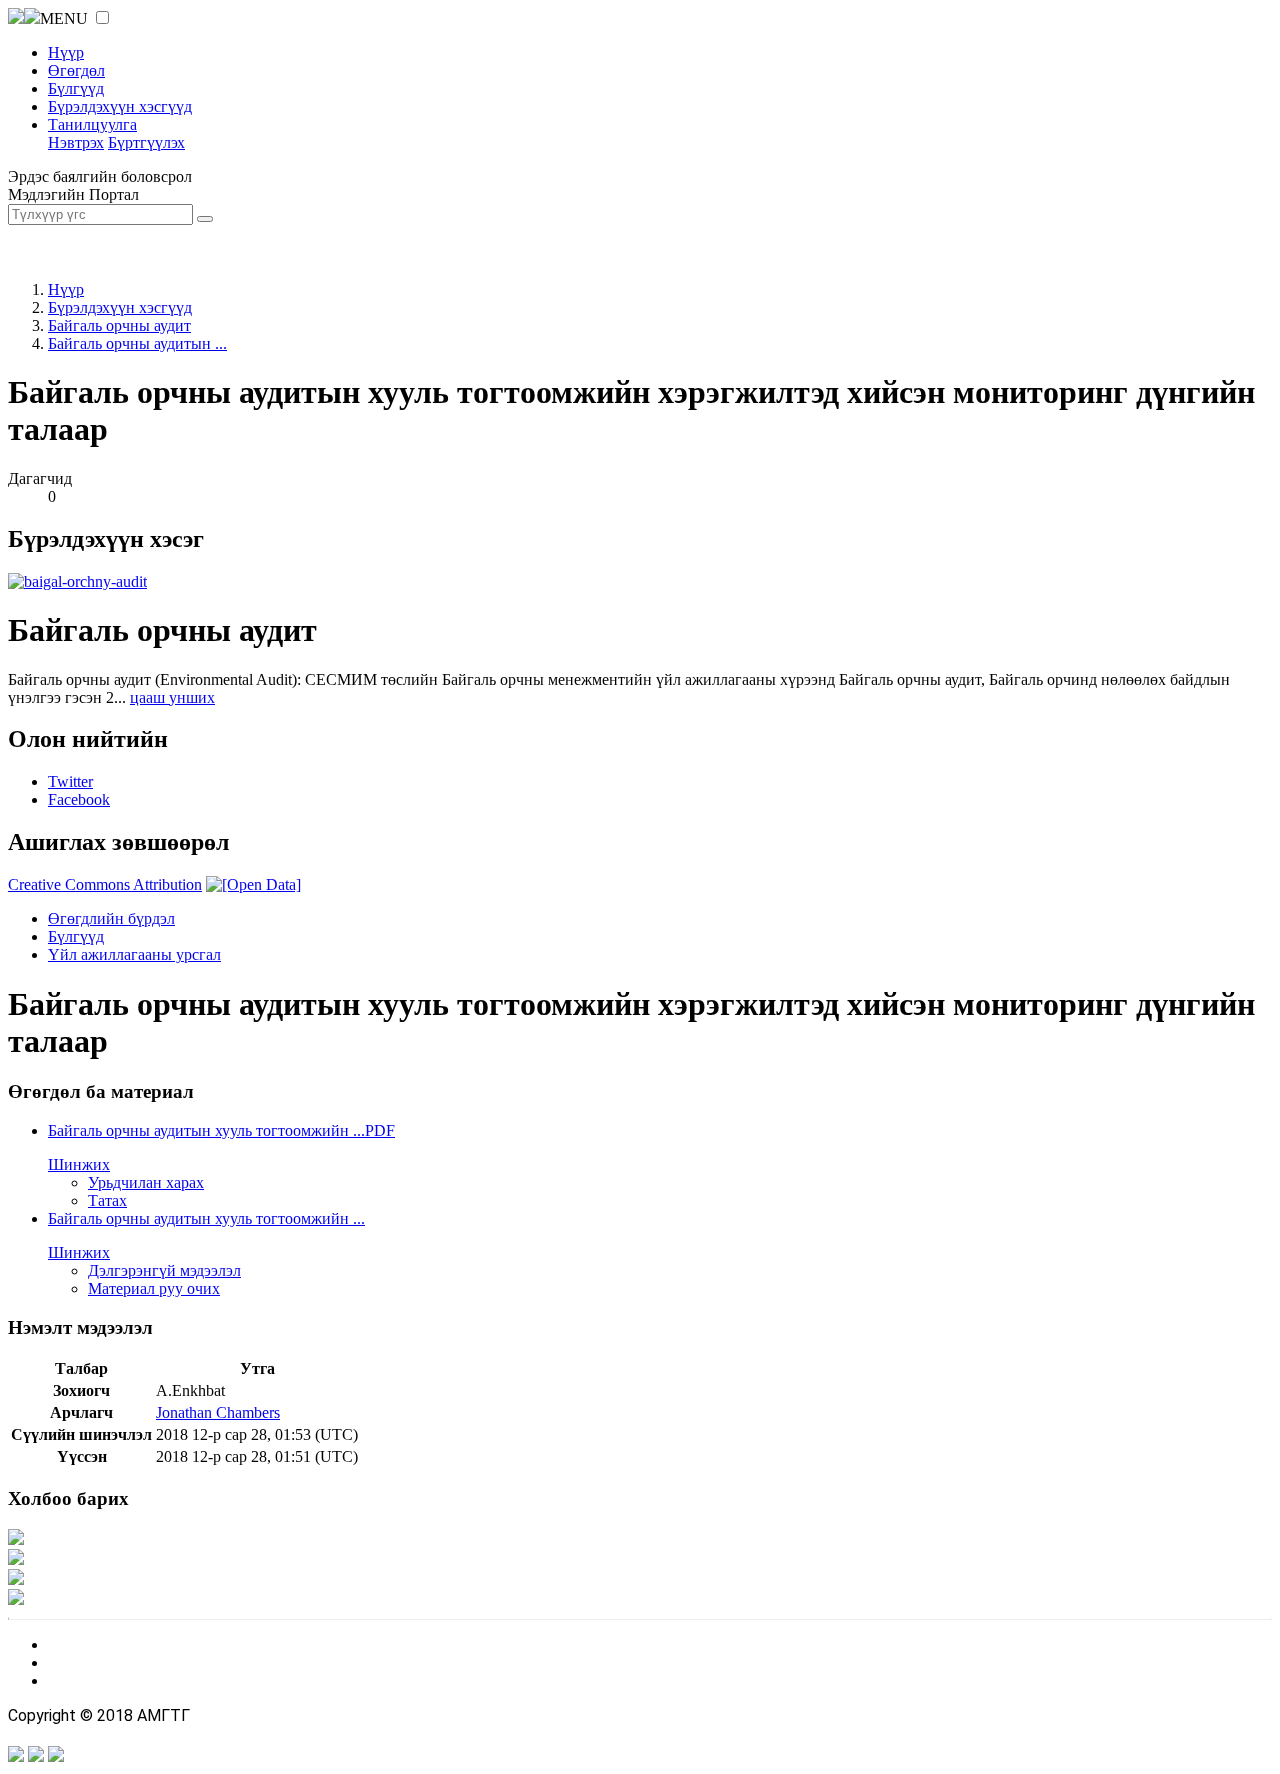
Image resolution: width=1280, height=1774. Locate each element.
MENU (64, 18)
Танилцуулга (92, 124)
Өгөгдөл (76, 70)
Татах (107, 1200)
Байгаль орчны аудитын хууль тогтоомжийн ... (221, 1130)
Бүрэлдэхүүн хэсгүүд (120, 106)
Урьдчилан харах (146, 1182)
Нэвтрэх (76, 142)
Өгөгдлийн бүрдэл (111, 918)
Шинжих (79, 1164)
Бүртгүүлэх (146, 142)
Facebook (79, 799)
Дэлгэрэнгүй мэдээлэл (164, 1270)
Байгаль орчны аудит (119, 325)
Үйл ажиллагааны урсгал (134, 954)
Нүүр (66, 52)
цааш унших (172, 697)
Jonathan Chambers (218, 1412)
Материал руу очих (154, 1288)
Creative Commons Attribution (105, 884)
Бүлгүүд (76, 88)
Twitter (70, 781)
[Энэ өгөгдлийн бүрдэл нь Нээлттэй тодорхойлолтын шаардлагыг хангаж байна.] (253, 884)
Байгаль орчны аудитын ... (137, 343)
